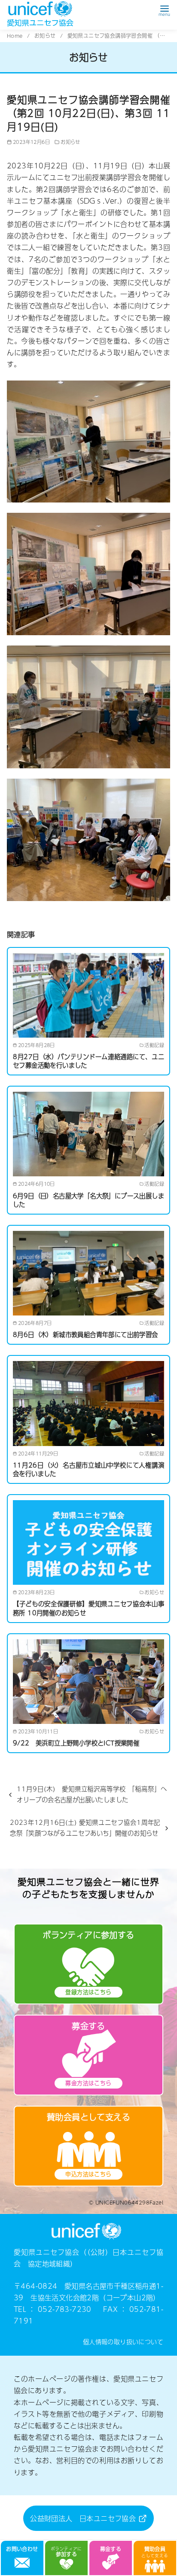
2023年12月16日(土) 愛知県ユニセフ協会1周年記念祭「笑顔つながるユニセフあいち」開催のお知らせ (85, 1827)
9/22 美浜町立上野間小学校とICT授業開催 (76, 1743)
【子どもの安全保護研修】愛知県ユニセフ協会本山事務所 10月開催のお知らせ (88, 1608)
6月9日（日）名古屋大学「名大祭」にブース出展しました (88, 1200)
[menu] (164, 10)
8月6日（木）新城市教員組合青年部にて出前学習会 (85, 1334)
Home (16, 36)
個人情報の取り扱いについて (123, 2342)
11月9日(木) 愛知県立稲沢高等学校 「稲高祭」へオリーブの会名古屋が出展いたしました (92, 1794)
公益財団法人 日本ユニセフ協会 (84, 2518)
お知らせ (46, 36)
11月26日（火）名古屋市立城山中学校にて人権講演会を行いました (88, 1469)
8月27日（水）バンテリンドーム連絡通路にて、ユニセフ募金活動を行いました (88, 1061)
